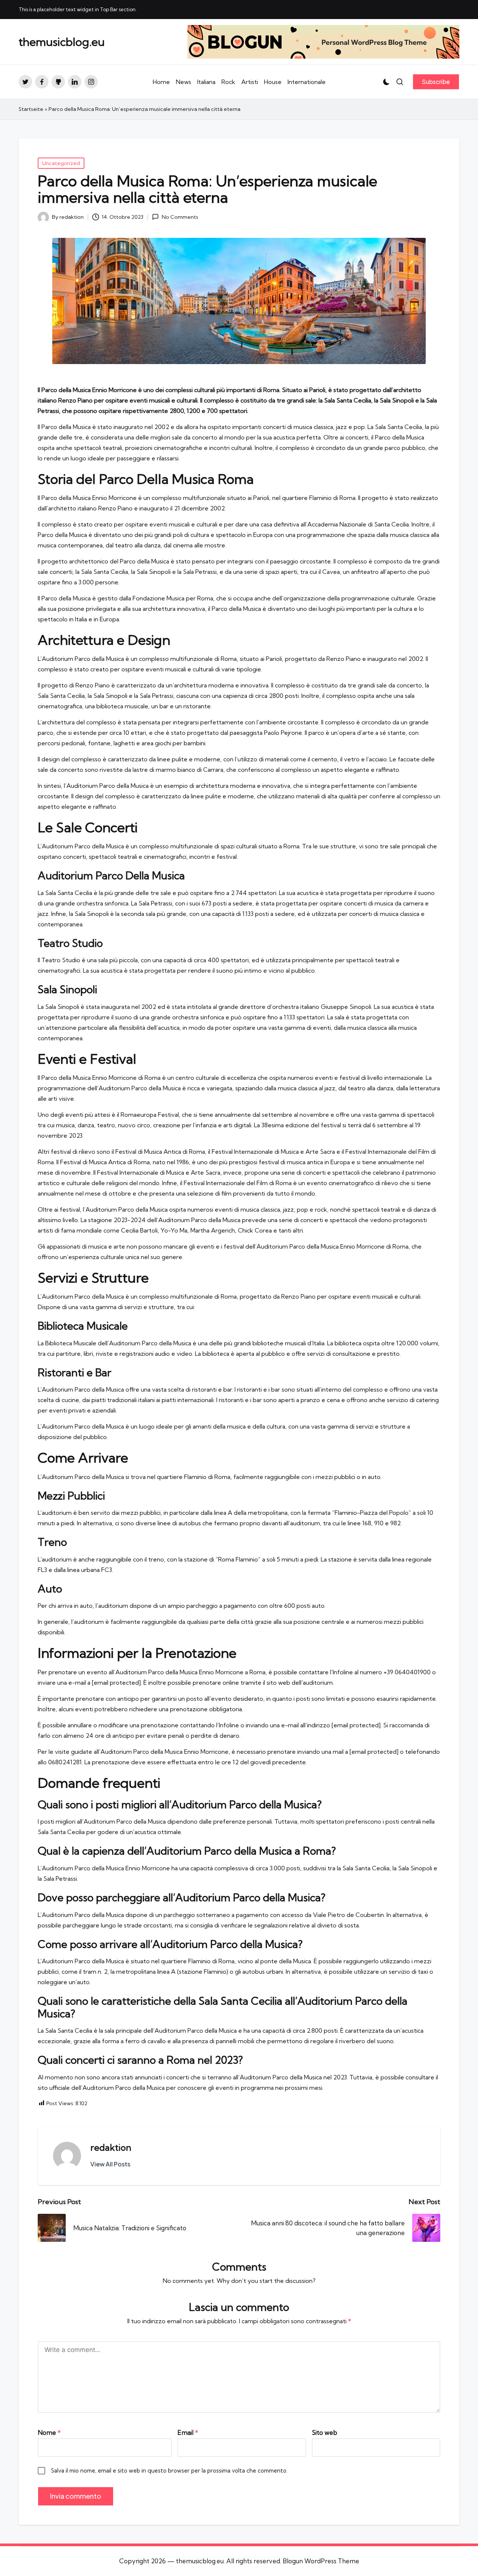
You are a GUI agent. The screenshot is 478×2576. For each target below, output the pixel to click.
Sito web (325, 2432)
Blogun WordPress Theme (321, 2561)
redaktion (111, 2147)
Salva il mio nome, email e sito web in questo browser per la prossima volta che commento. (169, 2471)
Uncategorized (61, 163)
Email (188, 2432)
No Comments (180, 217)
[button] (436, 82)
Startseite (31, 109)
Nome (49, 2432)
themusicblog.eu (62, 42)
